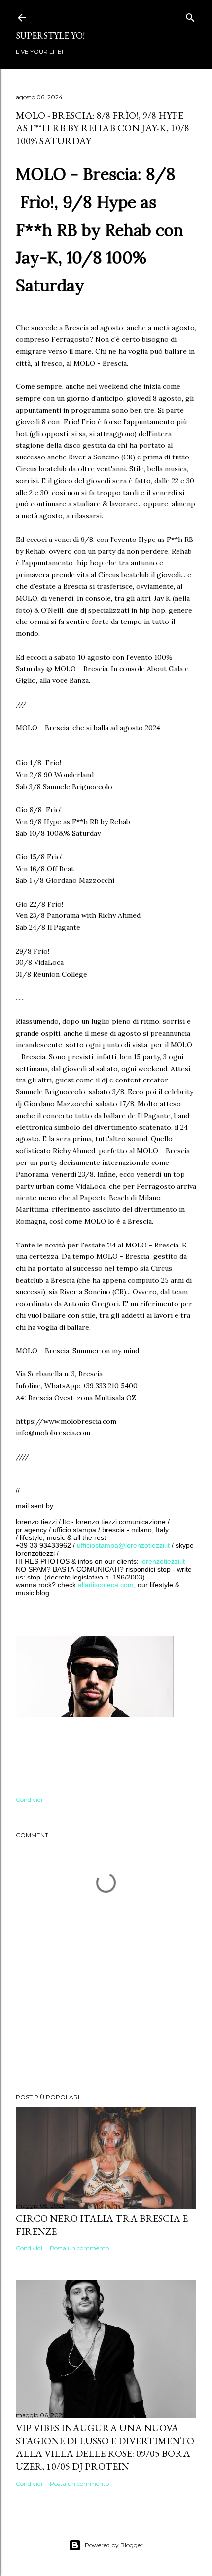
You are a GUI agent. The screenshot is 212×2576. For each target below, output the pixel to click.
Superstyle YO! (50, 35)
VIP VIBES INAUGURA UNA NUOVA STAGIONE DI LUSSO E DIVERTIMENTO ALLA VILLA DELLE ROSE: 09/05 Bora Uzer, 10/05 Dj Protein (105, 2447)
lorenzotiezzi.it (163, 1561)
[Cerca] (190, 16)
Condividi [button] (29, 1800)
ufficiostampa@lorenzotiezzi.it (123, 1545)
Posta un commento (79, 2248)
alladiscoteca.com (106, 1585)
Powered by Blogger (114, 2545)
